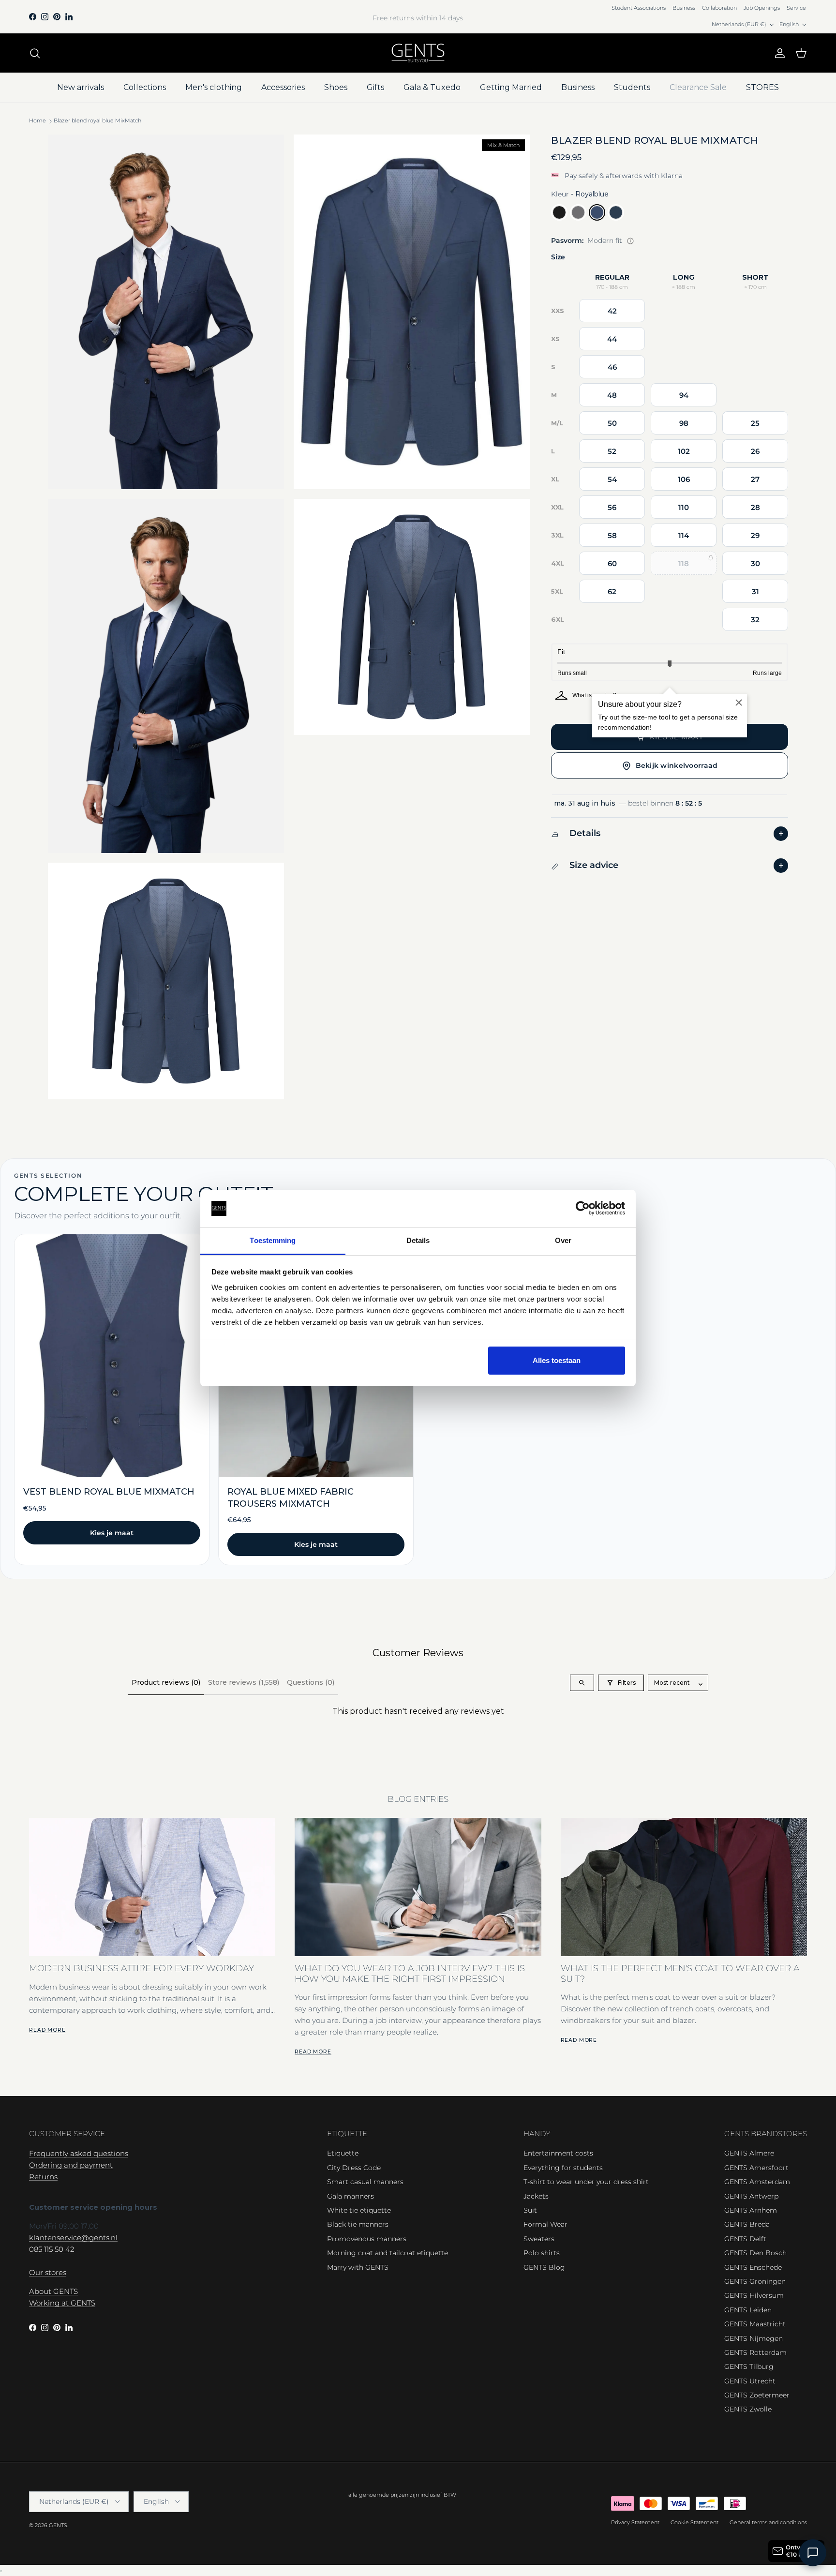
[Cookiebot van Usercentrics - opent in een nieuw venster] (583, 1209)
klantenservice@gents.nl (73, 2238)
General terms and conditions (768, 2522)
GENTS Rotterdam (755, 2352)
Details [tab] (418, 1240)
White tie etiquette (359, 2210)
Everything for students (563, 2168)
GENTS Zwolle (748, 2409)
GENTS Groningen (755, 2281)
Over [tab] (563, 1240)
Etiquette (343, 2153)
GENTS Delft (745, 2239)
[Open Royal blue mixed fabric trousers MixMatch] (316, 1400)
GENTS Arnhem (751, 2210)
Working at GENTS (62, 2303)
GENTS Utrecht (750, 2381)
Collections (145, 87)
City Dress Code (354, 2168)
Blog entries (418, 1799)
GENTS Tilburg (749, 2366)
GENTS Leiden (748, 2310)
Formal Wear (545, 2224)
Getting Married (511, 87)
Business (684, 8)
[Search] (35, 53)
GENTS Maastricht (755, 2324)
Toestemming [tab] (273, 1240)
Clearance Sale (698, 87)
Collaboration (719, 8)
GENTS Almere (749, 2153)
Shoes (336, 87)
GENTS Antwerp (751, 2196)
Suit (530, 2210)
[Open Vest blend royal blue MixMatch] (112, 1400)
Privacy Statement (635, 2522)
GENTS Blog (544, 2267)
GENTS (58, 2525)
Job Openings (762, 8)
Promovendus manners (367, 2239)
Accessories (283, 87)
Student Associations (639, 8)
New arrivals (81, 87)
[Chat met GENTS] (813, 2553)
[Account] (778, 53)
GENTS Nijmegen (754, 2338)
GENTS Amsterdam (757, 2182)
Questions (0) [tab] (311, 1682)
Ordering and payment (71, 2165)
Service (796, 8)
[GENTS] (418, 53)
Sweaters (539, 2239)
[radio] (559, 213)
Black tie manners (358, 2224)
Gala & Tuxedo (432, 87)
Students (632, 87)
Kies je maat (112, 1533)
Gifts (375, 87)
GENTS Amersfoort (756, 2168)
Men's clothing (214, 87)
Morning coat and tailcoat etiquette (388, 2253)
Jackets (536, 2196)
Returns (43, 2177)
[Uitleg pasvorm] (630, 241)
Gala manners (351, 2196)
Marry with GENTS (358, 2267)
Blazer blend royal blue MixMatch (97, 121)
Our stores (48, 2272)
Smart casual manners (365, 2182)
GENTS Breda (747, 2224)
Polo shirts (542, 2253)
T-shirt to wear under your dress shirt (586, 2182)
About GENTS (53, 2291)
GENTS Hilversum (754, 2295)
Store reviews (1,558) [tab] (244, 1682)
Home (37, 121)
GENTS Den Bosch (755, 2253)
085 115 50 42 (52, 2249)
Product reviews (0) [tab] (166, 1682)
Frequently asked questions (79, 2153)
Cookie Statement (694, 2522)
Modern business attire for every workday (142, 1968)
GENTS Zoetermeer (757, 2395)
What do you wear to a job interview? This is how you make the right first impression (410, 1973)
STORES (762, 87)
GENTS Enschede (753, 2267)
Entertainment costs (558, 2153)
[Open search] (582, 1683)
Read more (47, 2030)
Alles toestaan (557, 1360)
